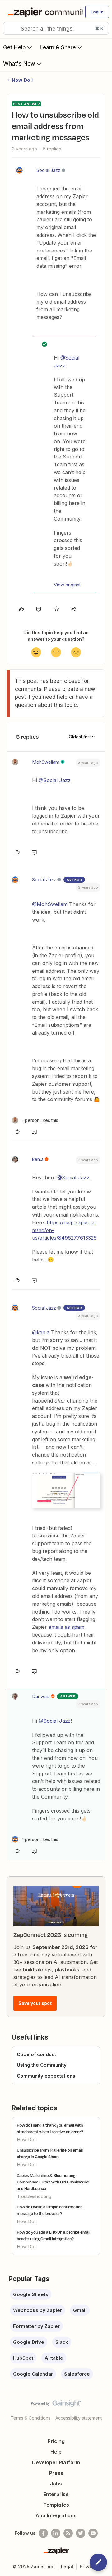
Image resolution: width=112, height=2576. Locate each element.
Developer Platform (56, 2462)
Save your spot (35, 2003)
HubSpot (23, 2358)
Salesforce (77, 2374)
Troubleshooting (34, 2196)
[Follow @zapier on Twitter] (81, 2533)
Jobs (56, 2484)
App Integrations (56, 2515)
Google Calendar (33, 2374)
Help (56, 2452)
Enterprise (56, 2494)
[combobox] (56, 28)
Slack (62, 2342)
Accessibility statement (79, 2418)
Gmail (80, 2310)
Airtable (54, 2358)
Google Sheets (31, 2294)
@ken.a (41, 1332)
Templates (56, 2505)
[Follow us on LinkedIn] (56, 2533)
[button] (97, 12)
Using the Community (42, 2065)
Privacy (88, 2566)
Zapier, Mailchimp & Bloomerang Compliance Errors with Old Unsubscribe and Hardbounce (53, 2182)
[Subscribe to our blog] (68, 2533)
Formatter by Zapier (36, 2326)
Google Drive (29, 2342)
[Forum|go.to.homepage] (43, 12)
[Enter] (10, 28)
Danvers (41, 1696)
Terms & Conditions (30, 2418)
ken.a (38, 1159)
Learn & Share (58, 47)
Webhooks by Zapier (37, 2310)
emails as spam (66, 1627)
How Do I (22, 80)
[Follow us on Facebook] (43, 2533)
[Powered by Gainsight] (56, 2405)
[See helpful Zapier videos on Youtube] (93, 2533)
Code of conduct (36, 2054)
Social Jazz (48, 170)
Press (56, 2473)
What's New (19, 64)
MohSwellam (46, 762)
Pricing (56, 2441)
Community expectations (46, 2076)
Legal (67, 2566)
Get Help (14, 47)
